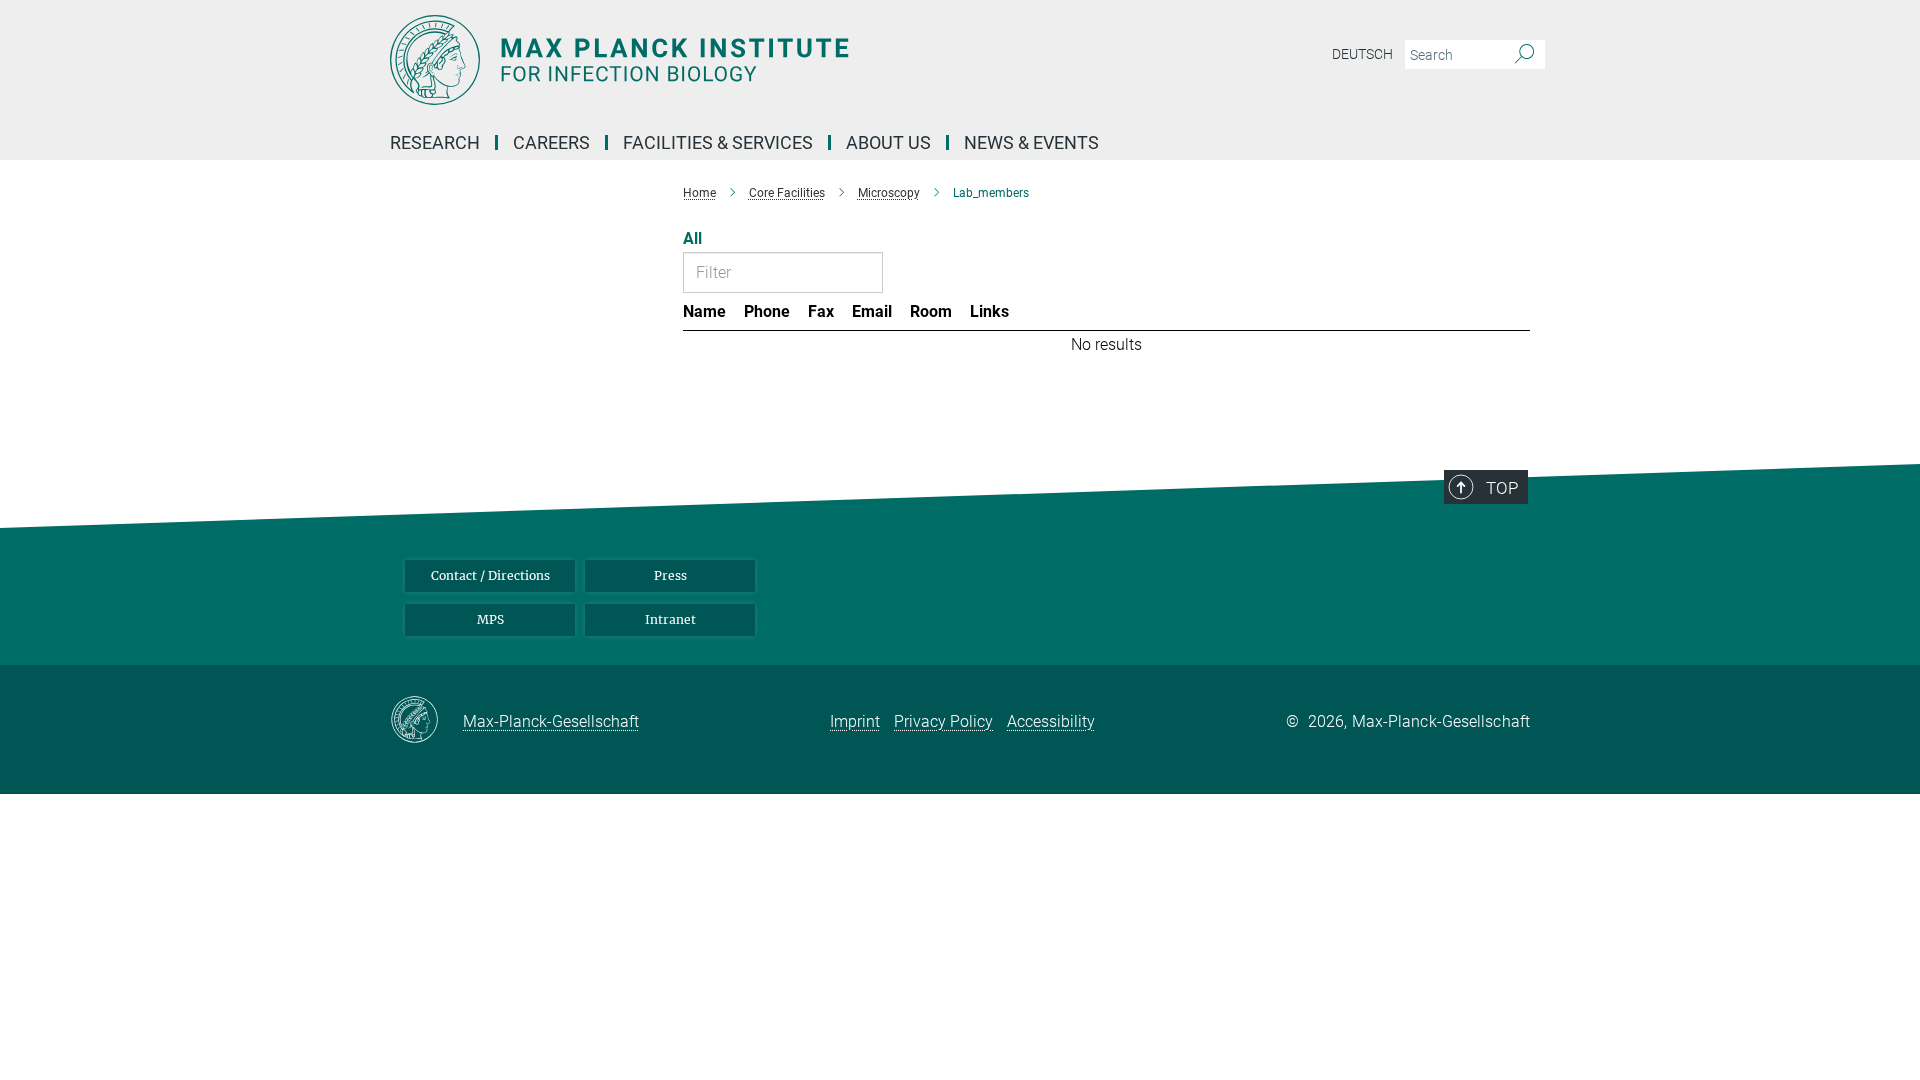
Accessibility (1051, 721)
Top (1502, 488)
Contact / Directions (490, 575)
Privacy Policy (943, 721)
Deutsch (1362, 54)
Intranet (670, 619)
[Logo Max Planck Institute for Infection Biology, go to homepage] (765, 60)
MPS (490, 619)
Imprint (855, 721)
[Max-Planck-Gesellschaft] (426, 721)
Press (670, 575)
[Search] (1524, 55)
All (692, 238)
